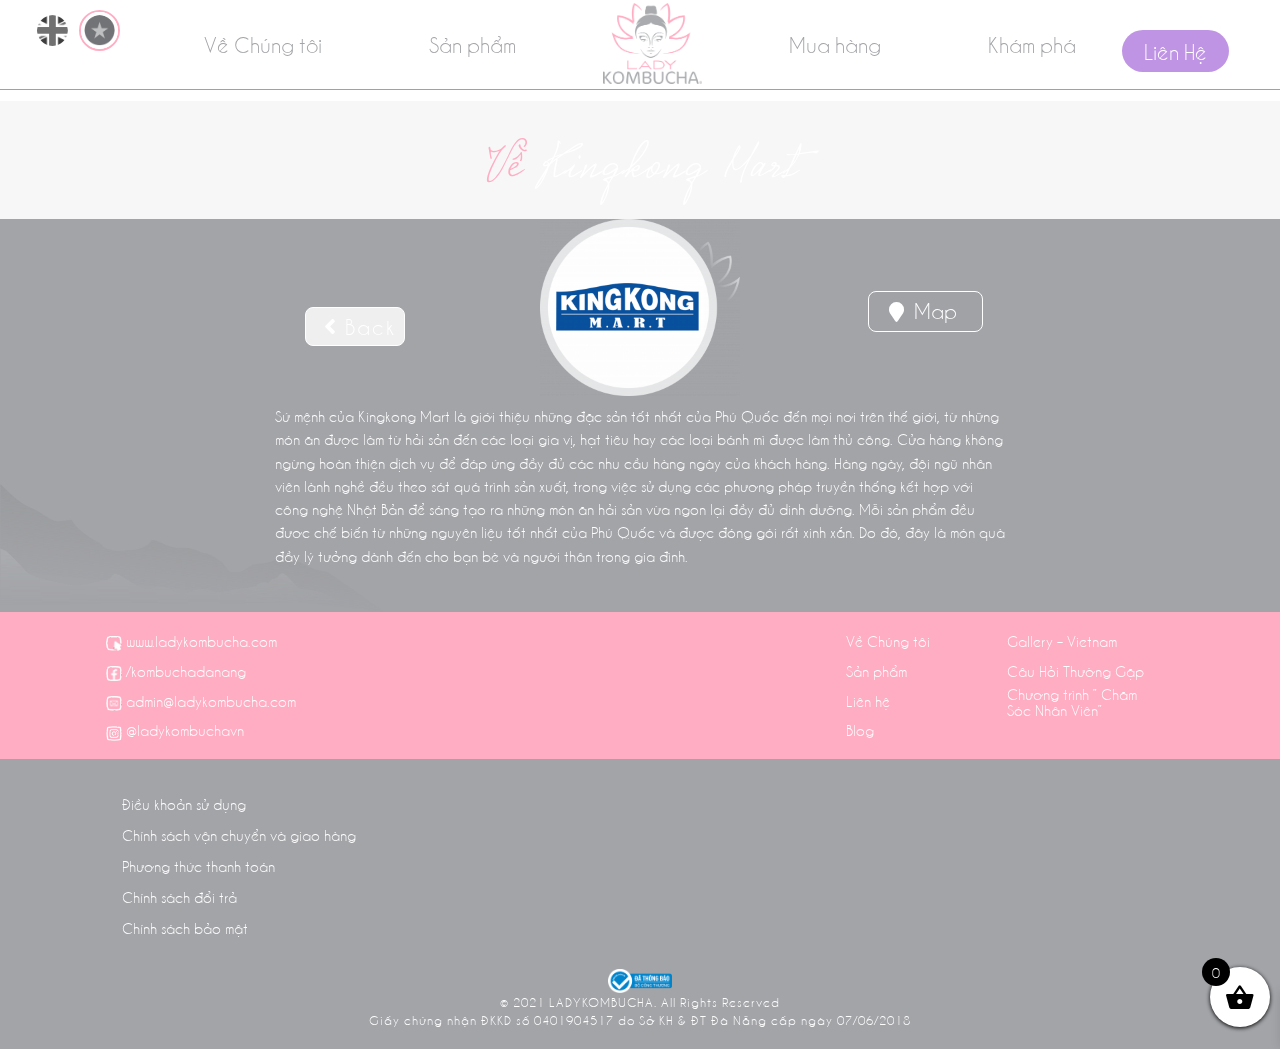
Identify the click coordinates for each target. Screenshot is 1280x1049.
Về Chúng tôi (263, 44)
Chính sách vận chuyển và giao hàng (239, 835)
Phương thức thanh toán (198, 866)
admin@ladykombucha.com (211, 701)
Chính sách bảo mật (185, 928)
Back (367, 326)
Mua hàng (835, 44)
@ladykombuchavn (185, 730)
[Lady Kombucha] (652, 43)
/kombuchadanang (186, 671)
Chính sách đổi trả (179, 897)
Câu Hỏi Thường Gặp (1075, 671)
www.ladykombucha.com (201, 641)
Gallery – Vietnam (1062, 641)
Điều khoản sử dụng (184, 804)
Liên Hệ (1175, 51)
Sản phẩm (472, 44)
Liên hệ (868, 701)
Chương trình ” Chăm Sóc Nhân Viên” (1072, 702)
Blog (860, 730)
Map (933, 310)
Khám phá (1032, 44)
